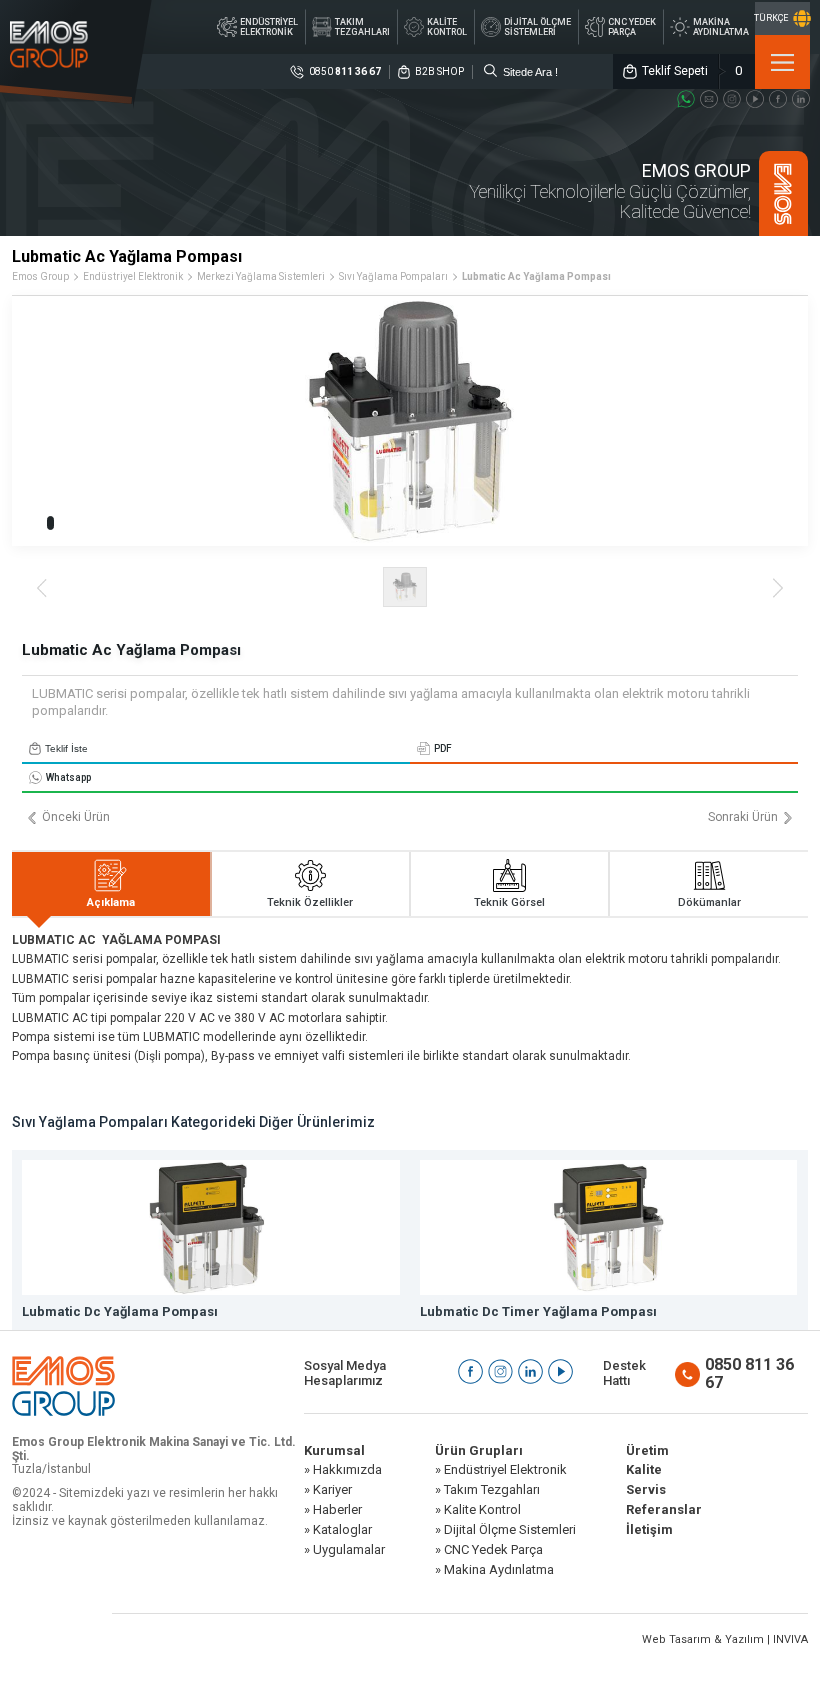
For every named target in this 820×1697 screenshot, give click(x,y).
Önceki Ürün (76, 817)
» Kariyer (328, 1490)
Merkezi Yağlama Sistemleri (261, 276)
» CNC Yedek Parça (489, 1550)
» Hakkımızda (343, 1470)
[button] (50, 523)
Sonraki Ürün (743, 817)
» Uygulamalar (344, 1550)
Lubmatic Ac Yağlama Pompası (536, 276)
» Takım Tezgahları (487, 1490)
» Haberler (333, 1510)
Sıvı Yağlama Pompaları (393, 276)
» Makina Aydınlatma (494, 1570)
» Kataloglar (338, 1530)
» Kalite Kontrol (478, 1510)
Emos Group (40, 276)
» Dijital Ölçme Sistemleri (505, 1530)
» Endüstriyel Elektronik (501, 1470)
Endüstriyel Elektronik (133, 276)
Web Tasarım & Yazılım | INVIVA (725, 1639)
